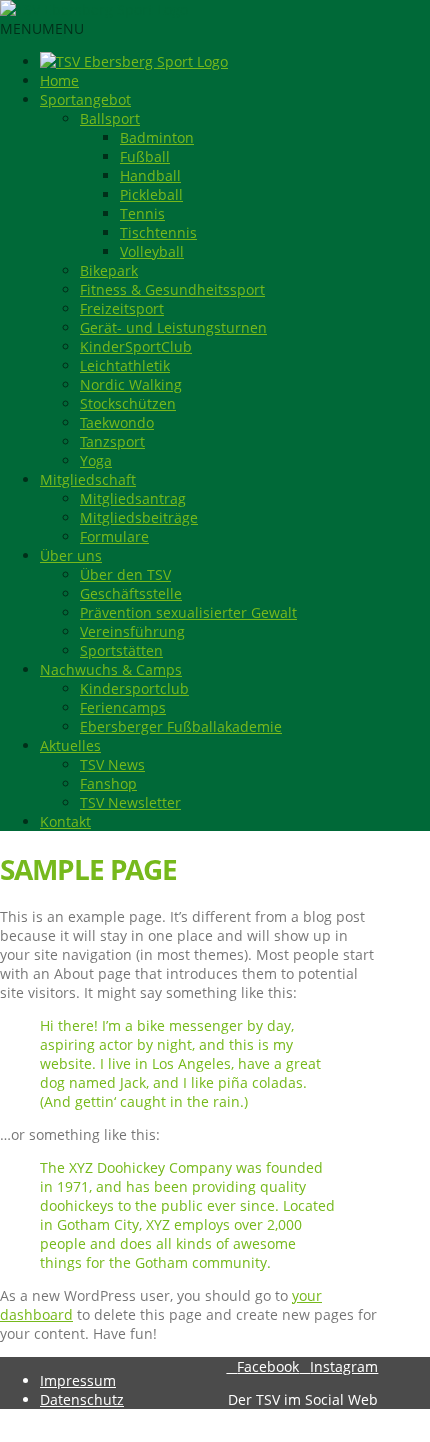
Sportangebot (85, 99)
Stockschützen (128, 403)
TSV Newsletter (130, 802)
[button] (42, 28)
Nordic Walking (131, 384)
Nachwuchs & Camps (111, 669)
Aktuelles (70, 745)
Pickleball (151, 194)
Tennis (142, 213)
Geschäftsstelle (131, 593)
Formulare (114, 536)
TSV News (112, 764)
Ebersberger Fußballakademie (181, 726)
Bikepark (109, 270)
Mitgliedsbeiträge (139, 517)
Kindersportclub (134, 688)
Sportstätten (121, 650)
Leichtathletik (125, 365)
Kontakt (65, 821)
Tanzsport (112, 441)
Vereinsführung (132, 631)
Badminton (157, 137)
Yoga (96, 460)
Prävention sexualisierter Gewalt (188, 612)
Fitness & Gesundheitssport (172, 289)
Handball (150, 175)
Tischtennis (158, 232)
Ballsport (110, 118)
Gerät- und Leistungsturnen (173, 327)
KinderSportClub (136, 346)
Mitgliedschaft (88, 479)
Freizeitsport (122, 308)
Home (59, 80)
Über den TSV (125, 574)
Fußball (145, 156)
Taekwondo (117, 422)
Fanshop (108, 783)
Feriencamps (123, 707)
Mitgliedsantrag (133, 498)
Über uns (71, 555)
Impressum (78, 1380)
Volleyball (152, 251)
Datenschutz (82, 1399)
